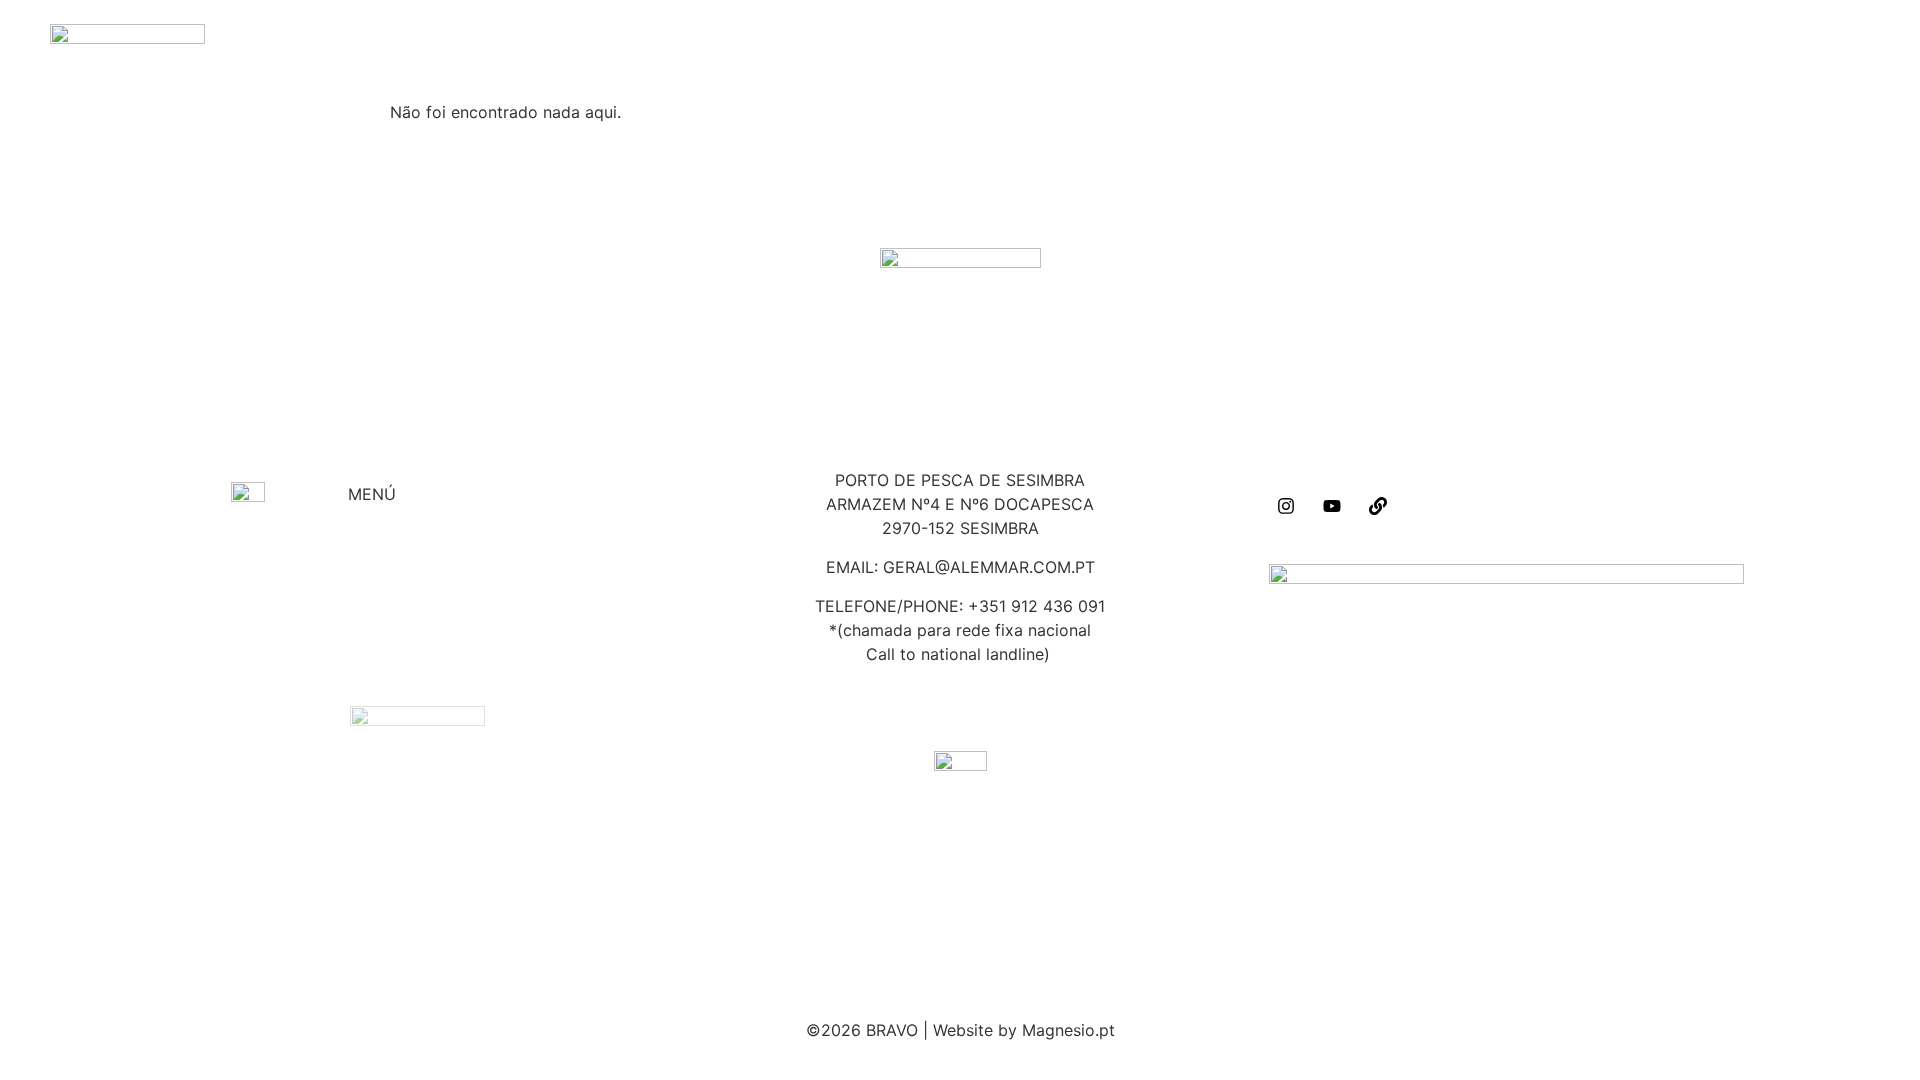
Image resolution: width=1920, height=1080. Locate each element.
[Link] (1378, 506)
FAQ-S (997, 50)
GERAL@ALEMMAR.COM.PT (989, 567)
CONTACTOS (1031, 50)
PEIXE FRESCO (406, 597)
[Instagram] (1286, 506)
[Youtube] (1332, 506)
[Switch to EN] (1065, 50)
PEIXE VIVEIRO (405, 578)
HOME (895, 50)
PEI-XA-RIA (963, 50)
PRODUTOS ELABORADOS (450, 616)
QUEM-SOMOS (929, 50)
